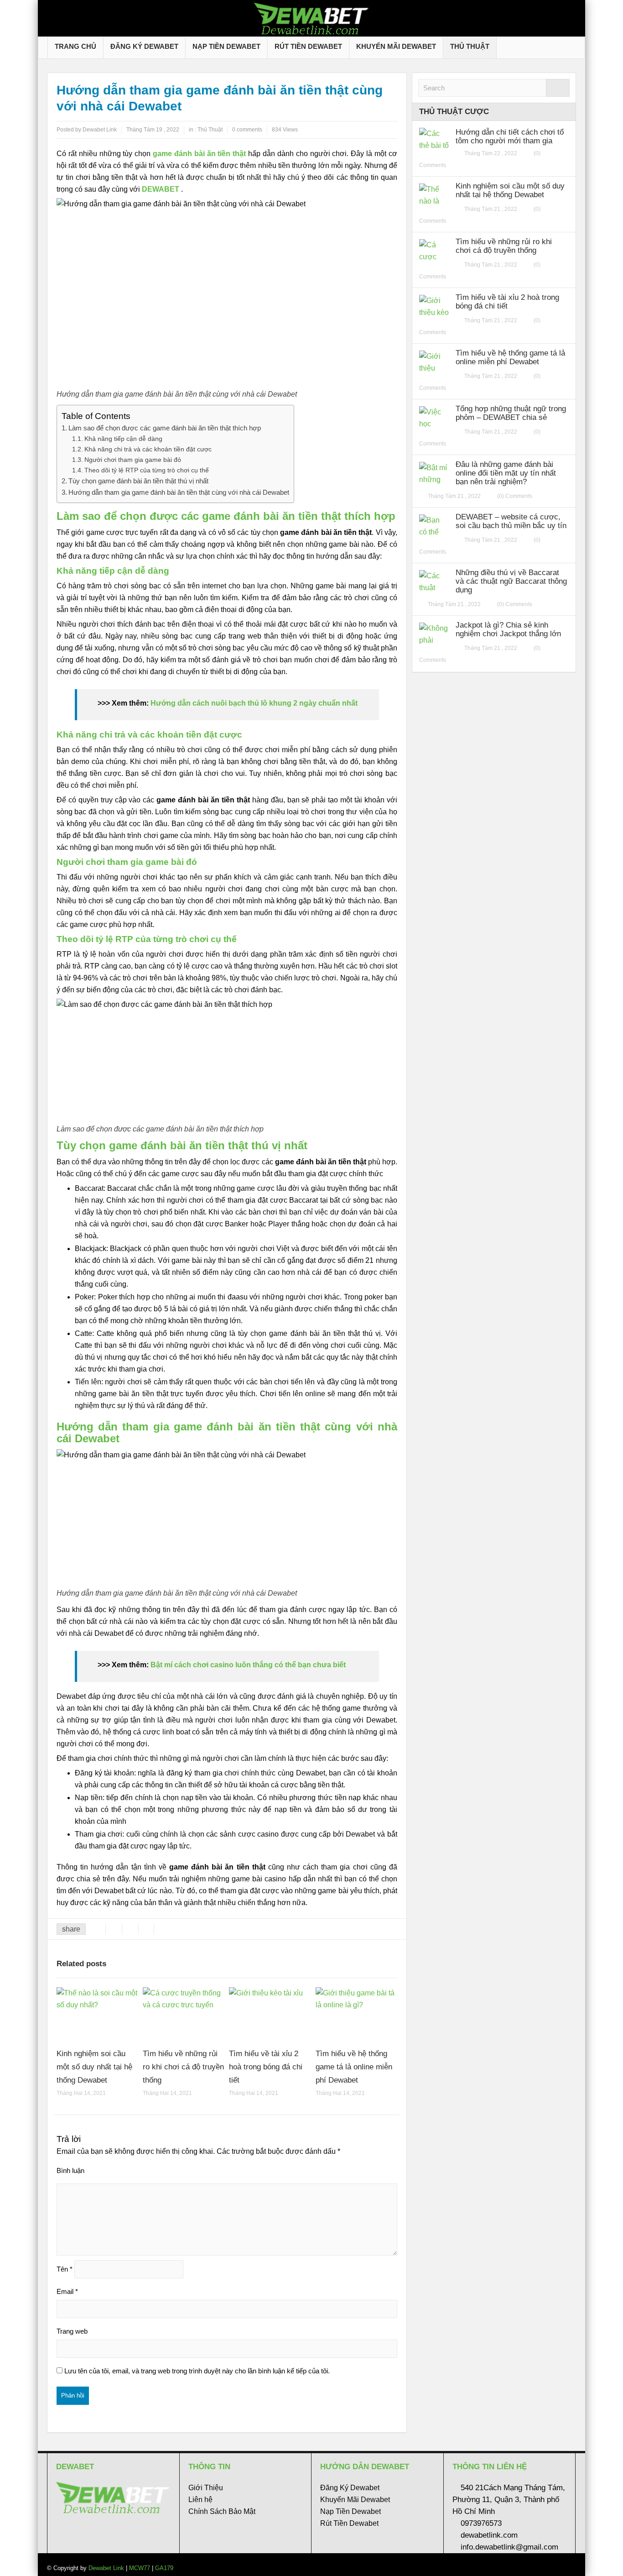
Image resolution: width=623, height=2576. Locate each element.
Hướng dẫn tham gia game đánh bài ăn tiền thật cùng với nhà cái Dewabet (179, 492)
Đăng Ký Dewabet (144, 46)
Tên (65, 2269)
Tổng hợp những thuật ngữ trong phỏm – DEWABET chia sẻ (511, 413)
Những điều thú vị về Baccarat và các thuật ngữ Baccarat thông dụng (511, 581)
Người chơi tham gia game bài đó (133, 460)
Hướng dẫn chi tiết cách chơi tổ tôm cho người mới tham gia (510, 136)
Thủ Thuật (470, 46)
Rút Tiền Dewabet (308, 46)
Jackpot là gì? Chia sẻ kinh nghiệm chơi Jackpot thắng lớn (508, 629)
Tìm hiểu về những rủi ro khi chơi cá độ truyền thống (183, 2067)
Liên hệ (200, 2500)
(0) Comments (515, 496)
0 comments (247, 130)
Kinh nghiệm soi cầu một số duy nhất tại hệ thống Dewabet (94, 2067)
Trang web (72, 2331)
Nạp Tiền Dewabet (226, 46)
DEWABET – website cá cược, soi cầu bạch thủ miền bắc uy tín (511, 521)
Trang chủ (75, 46)
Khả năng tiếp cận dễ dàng (123, 439)
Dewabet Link (106, 2568)
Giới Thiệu (206, 2488)
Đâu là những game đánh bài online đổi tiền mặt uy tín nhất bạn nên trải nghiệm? (506, 473)
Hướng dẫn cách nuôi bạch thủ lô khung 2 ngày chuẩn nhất (254, 703)
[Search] (558, 88)
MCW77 (140, 2568)
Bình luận (70, 2170)
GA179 (164, 2568)
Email (67, 2291)
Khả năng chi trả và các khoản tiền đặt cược (148, 449)
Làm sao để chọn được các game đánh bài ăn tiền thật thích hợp (165, 428)
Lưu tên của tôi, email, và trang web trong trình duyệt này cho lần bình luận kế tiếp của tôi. (197, 2371)
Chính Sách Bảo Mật (222, 2511)
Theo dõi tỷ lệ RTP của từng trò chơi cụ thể (147, 470)
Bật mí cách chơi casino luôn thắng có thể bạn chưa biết (248, 1665)
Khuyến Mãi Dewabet (396, 46)
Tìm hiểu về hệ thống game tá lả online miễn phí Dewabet (354, 2067)
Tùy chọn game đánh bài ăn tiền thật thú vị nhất (138, 481)
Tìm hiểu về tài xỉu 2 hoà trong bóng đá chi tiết (266, 2067)
